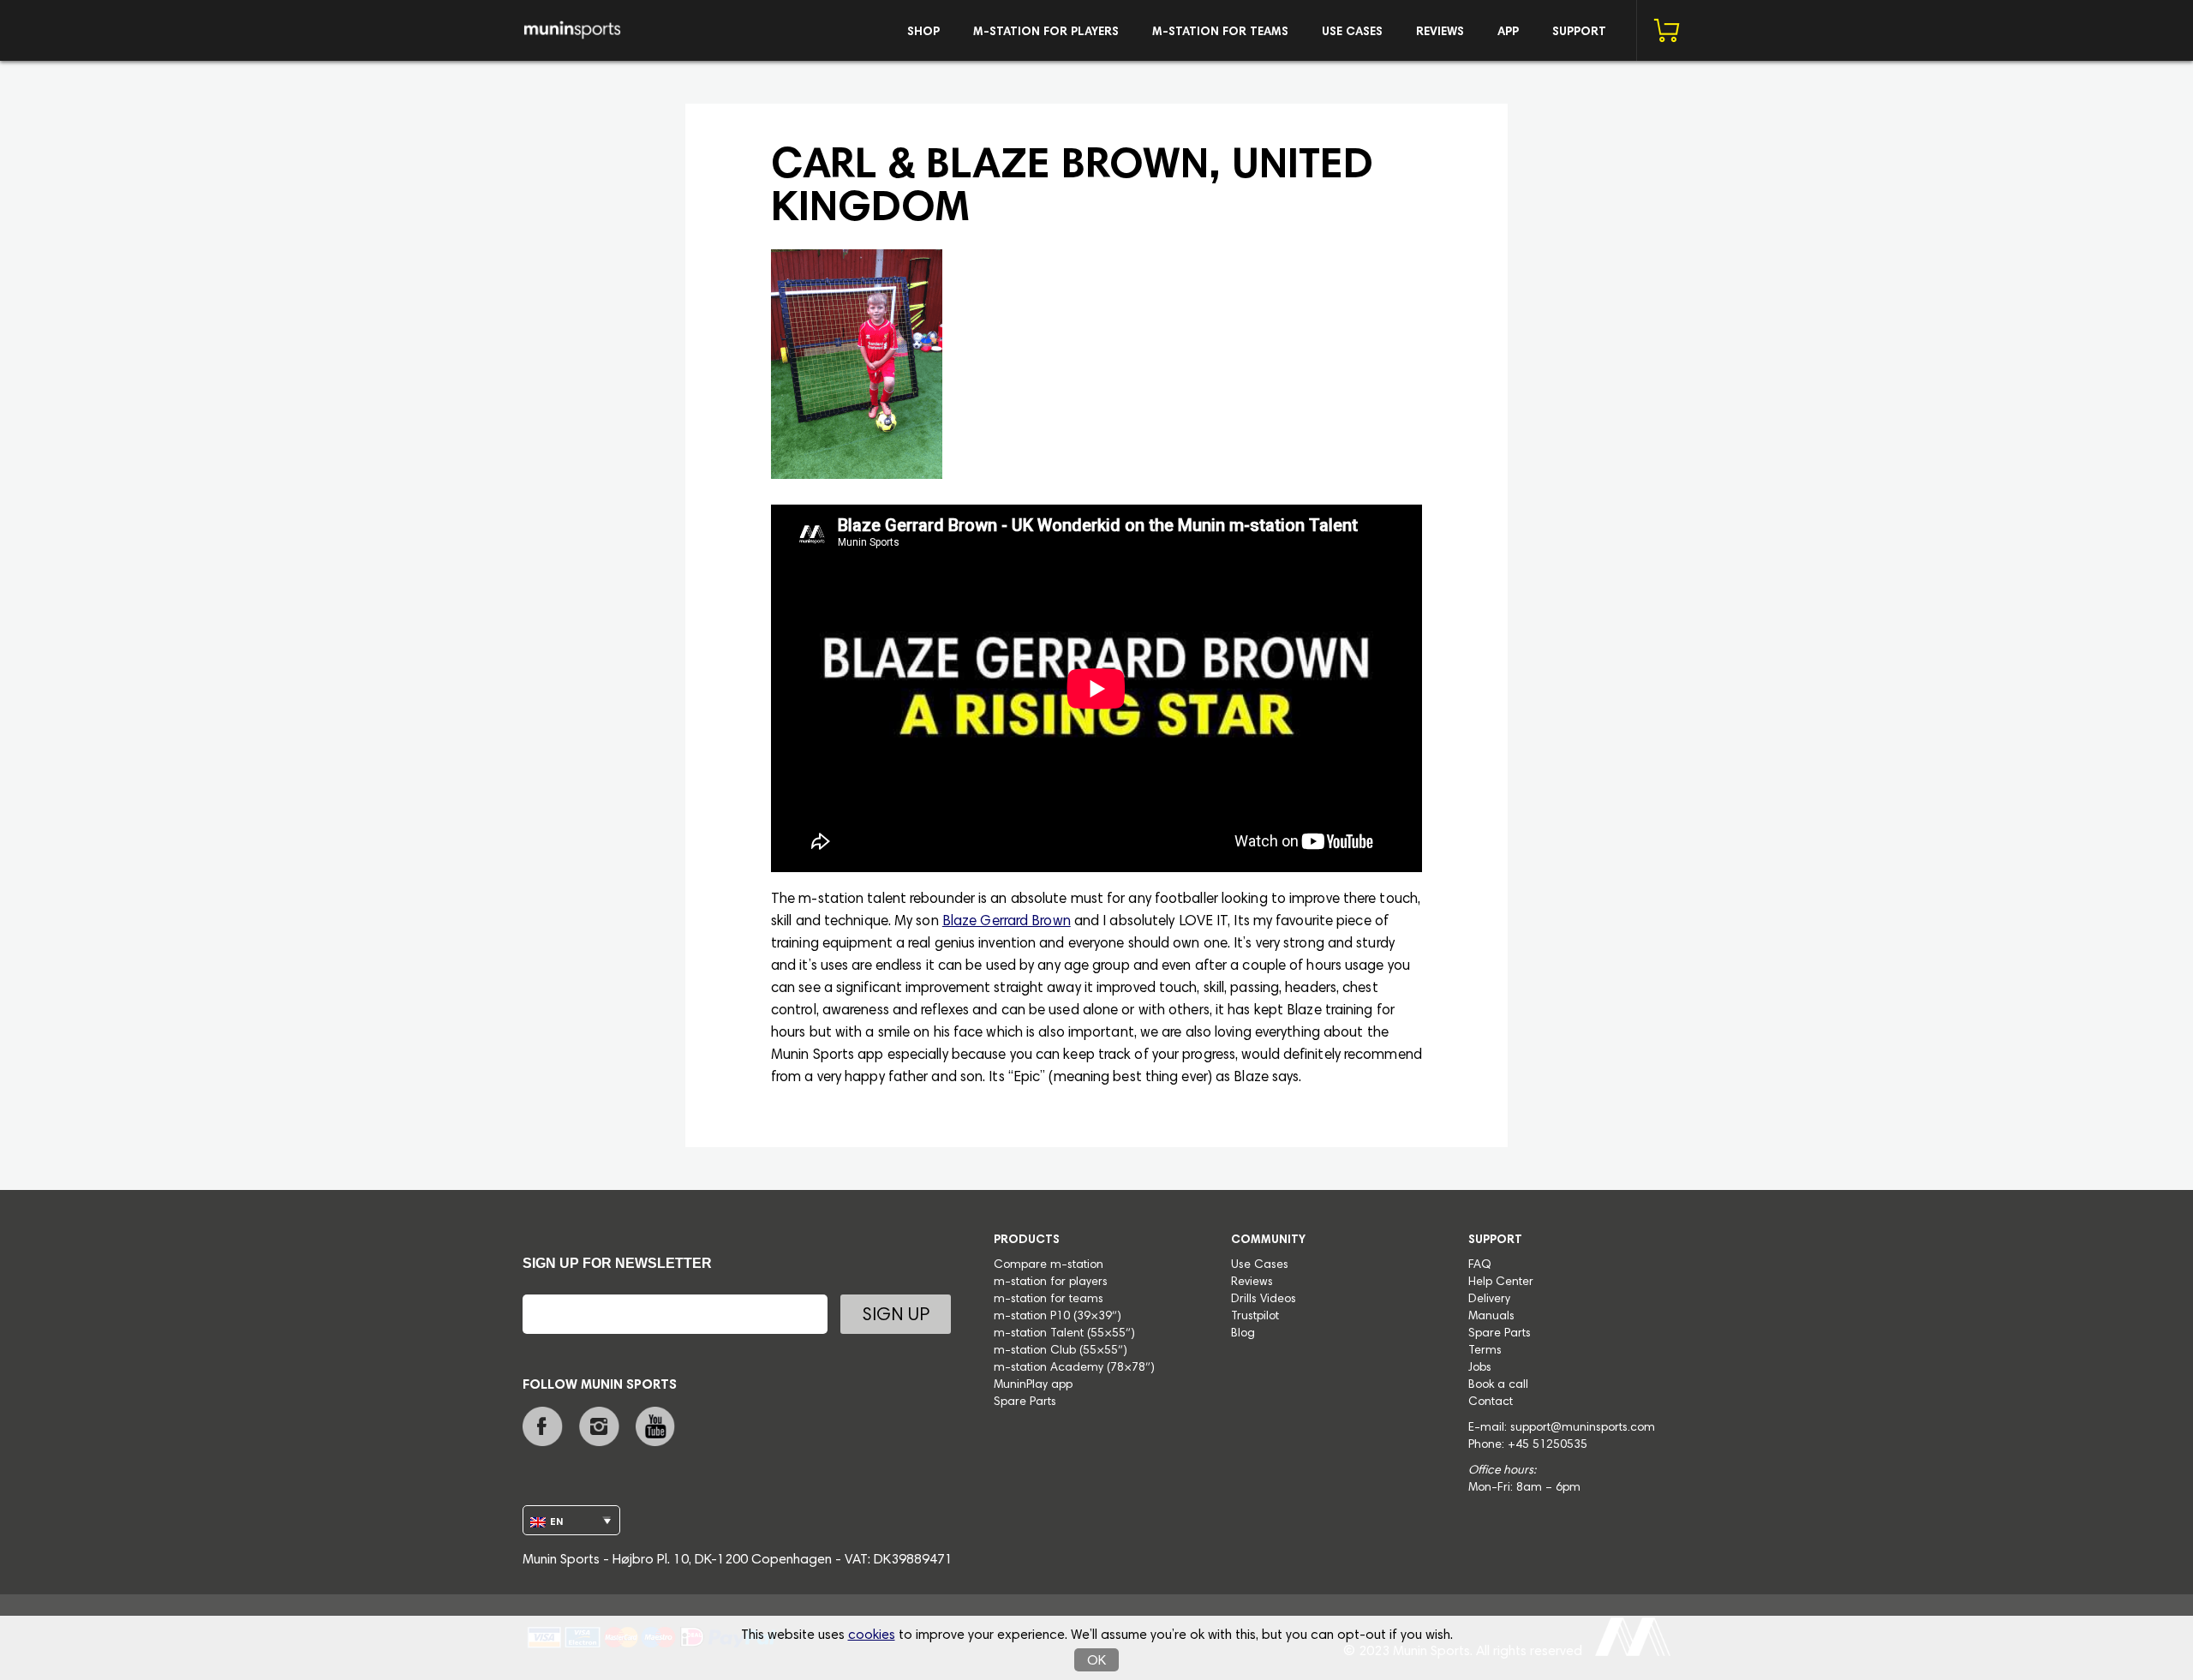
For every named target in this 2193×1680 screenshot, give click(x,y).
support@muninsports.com (1583, 1428)
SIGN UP (896, 1316)
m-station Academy (1050, 1368)
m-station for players (1046, 33)
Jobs (1480, 1368)
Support (1579, 33)
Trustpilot (1255, 1317)
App (1508, 33)
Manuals (1491, 1317)
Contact (1491, 1402)
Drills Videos (1264, 1300)
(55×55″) (1111, 1334)
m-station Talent (1040, 1334)
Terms (1485, 1351)
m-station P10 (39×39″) (1058, 1317)
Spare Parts (1025, 1402)
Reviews (1440, 33)
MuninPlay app (1033, 1385)
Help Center (1501, 1282)
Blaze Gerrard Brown (1007, 922)
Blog (1243, 1334)
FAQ (1480, 1265)
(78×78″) (1131, 1368)
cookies (872, 1635)
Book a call (1498, 1385)
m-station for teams (1220, 33)
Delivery (1489, 1300)
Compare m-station (1049, 1265)
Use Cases (1352, 33)
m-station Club (1037, 1351)
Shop (923, 33)
